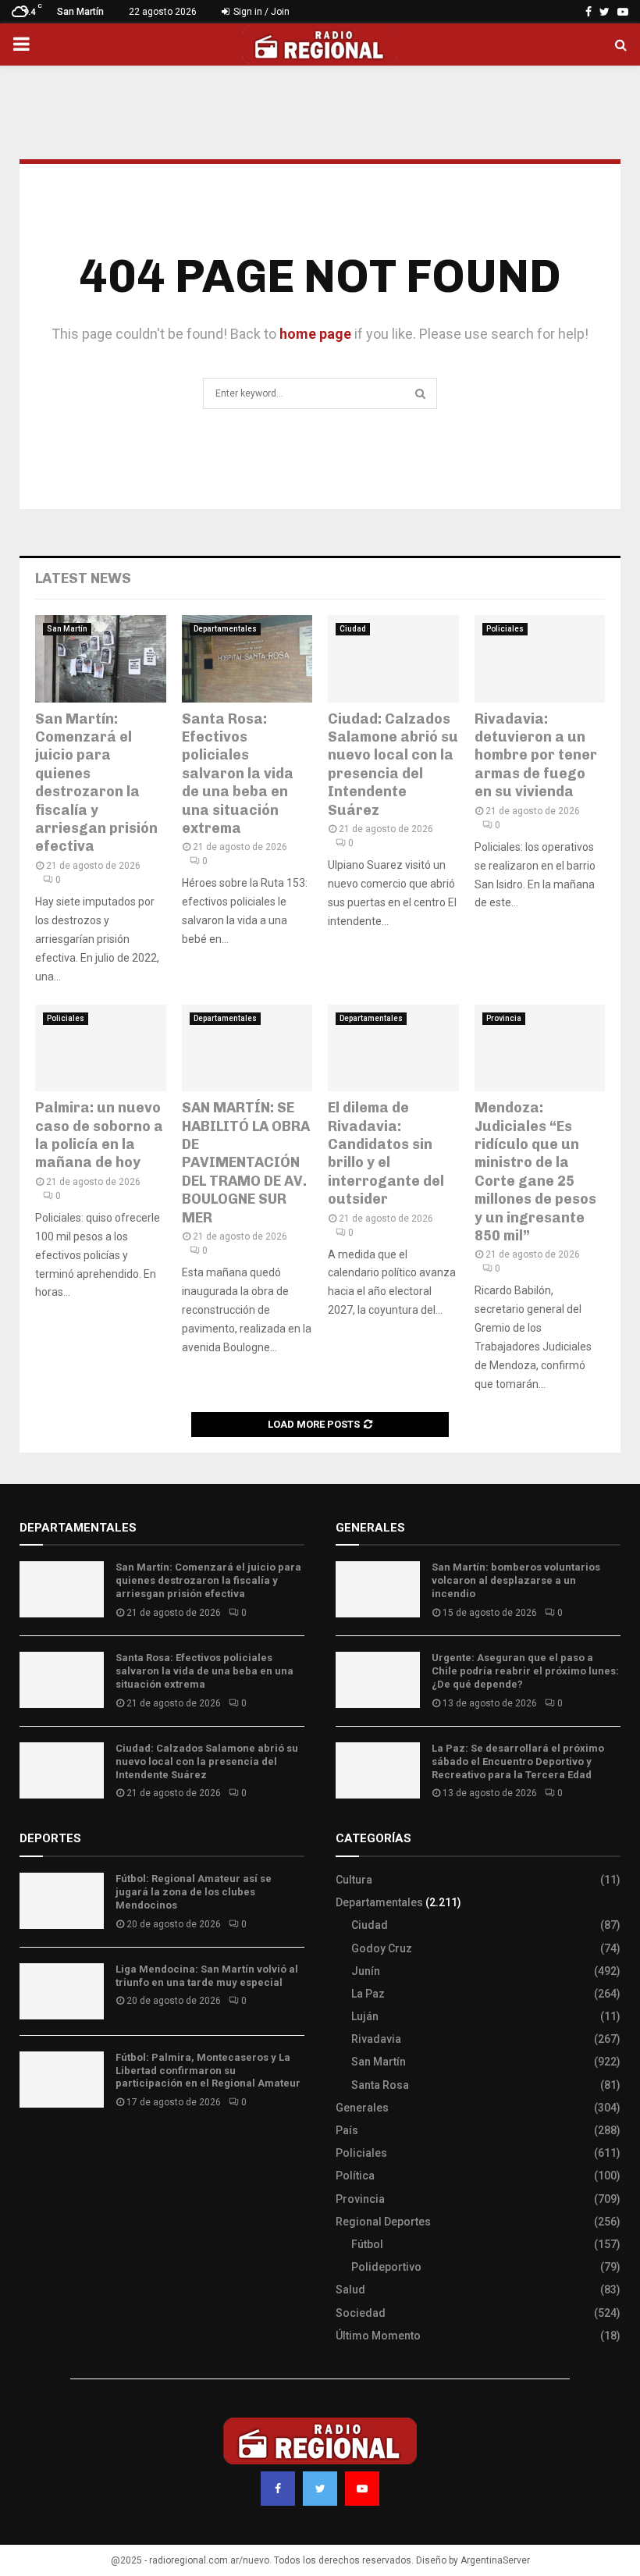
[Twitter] (320, 2489)
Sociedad (361, 2313)
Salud (350, 2290)
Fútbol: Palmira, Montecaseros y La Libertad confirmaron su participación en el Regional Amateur (208, 2071)
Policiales (505, 629)
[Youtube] (362, 2489)
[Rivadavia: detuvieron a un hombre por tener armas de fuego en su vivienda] (540, 659)
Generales (362, 2108)
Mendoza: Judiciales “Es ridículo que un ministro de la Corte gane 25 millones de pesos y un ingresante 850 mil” (535, 1172)
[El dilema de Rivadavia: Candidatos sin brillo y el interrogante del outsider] (393, 1048)
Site (51, 2148)
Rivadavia (376, 2039)
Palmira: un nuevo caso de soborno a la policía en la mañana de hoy (99, 1135)
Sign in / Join (260, 12)
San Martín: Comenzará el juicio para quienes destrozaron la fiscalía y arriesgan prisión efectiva (96, 783)
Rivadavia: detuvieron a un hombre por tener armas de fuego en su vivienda (536, 756)
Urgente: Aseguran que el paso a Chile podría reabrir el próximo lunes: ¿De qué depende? (525, 1671)
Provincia (504, 1018)
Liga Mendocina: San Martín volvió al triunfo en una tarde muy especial (207, 1976)
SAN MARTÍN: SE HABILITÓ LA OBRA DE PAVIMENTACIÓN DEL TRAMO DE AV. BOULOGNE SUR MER (246, 1162)
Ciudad (353, 629)
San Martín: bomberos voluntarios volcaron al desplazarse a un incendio (516, 1580)
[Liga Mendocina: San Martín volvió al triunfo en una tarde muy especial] (62, 1991)
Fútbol (367, 2244)
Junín (366, 1971)
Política (355, 2176)
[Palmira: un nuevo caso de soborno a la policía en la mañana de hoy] (101, 1048)
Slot (30, 2148)
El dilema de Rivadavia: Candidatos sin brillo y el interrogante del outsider (386, 1153)
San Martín (67, 629)
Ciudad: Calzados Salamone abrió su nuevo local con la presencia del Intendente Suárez (393, 765)
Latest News (83, 578)
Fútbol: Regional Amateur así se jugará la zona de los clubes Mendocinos (194, 1892)
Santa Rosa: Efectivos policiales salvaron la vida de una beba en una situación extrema (238, 774)
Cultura (354, 1880)
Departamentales (225, 629)
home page (315, 334)
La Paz (368, 1994)
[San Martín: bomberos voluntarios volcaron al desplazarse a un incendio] (378, 1589)
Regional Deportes (383, 2222)
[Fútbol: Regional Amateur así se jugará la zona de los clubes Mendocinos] (62, 1901)
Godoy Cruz (382, 1948)
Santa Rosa (380, 2085)
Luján (365, 2016)
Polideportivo (386, 2267)
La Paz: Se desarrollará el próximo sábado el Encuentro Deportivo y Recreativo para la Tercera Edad (518, 1761)
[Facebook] (278, 2489)
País (347, 2130)
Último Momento (378, 2336)
